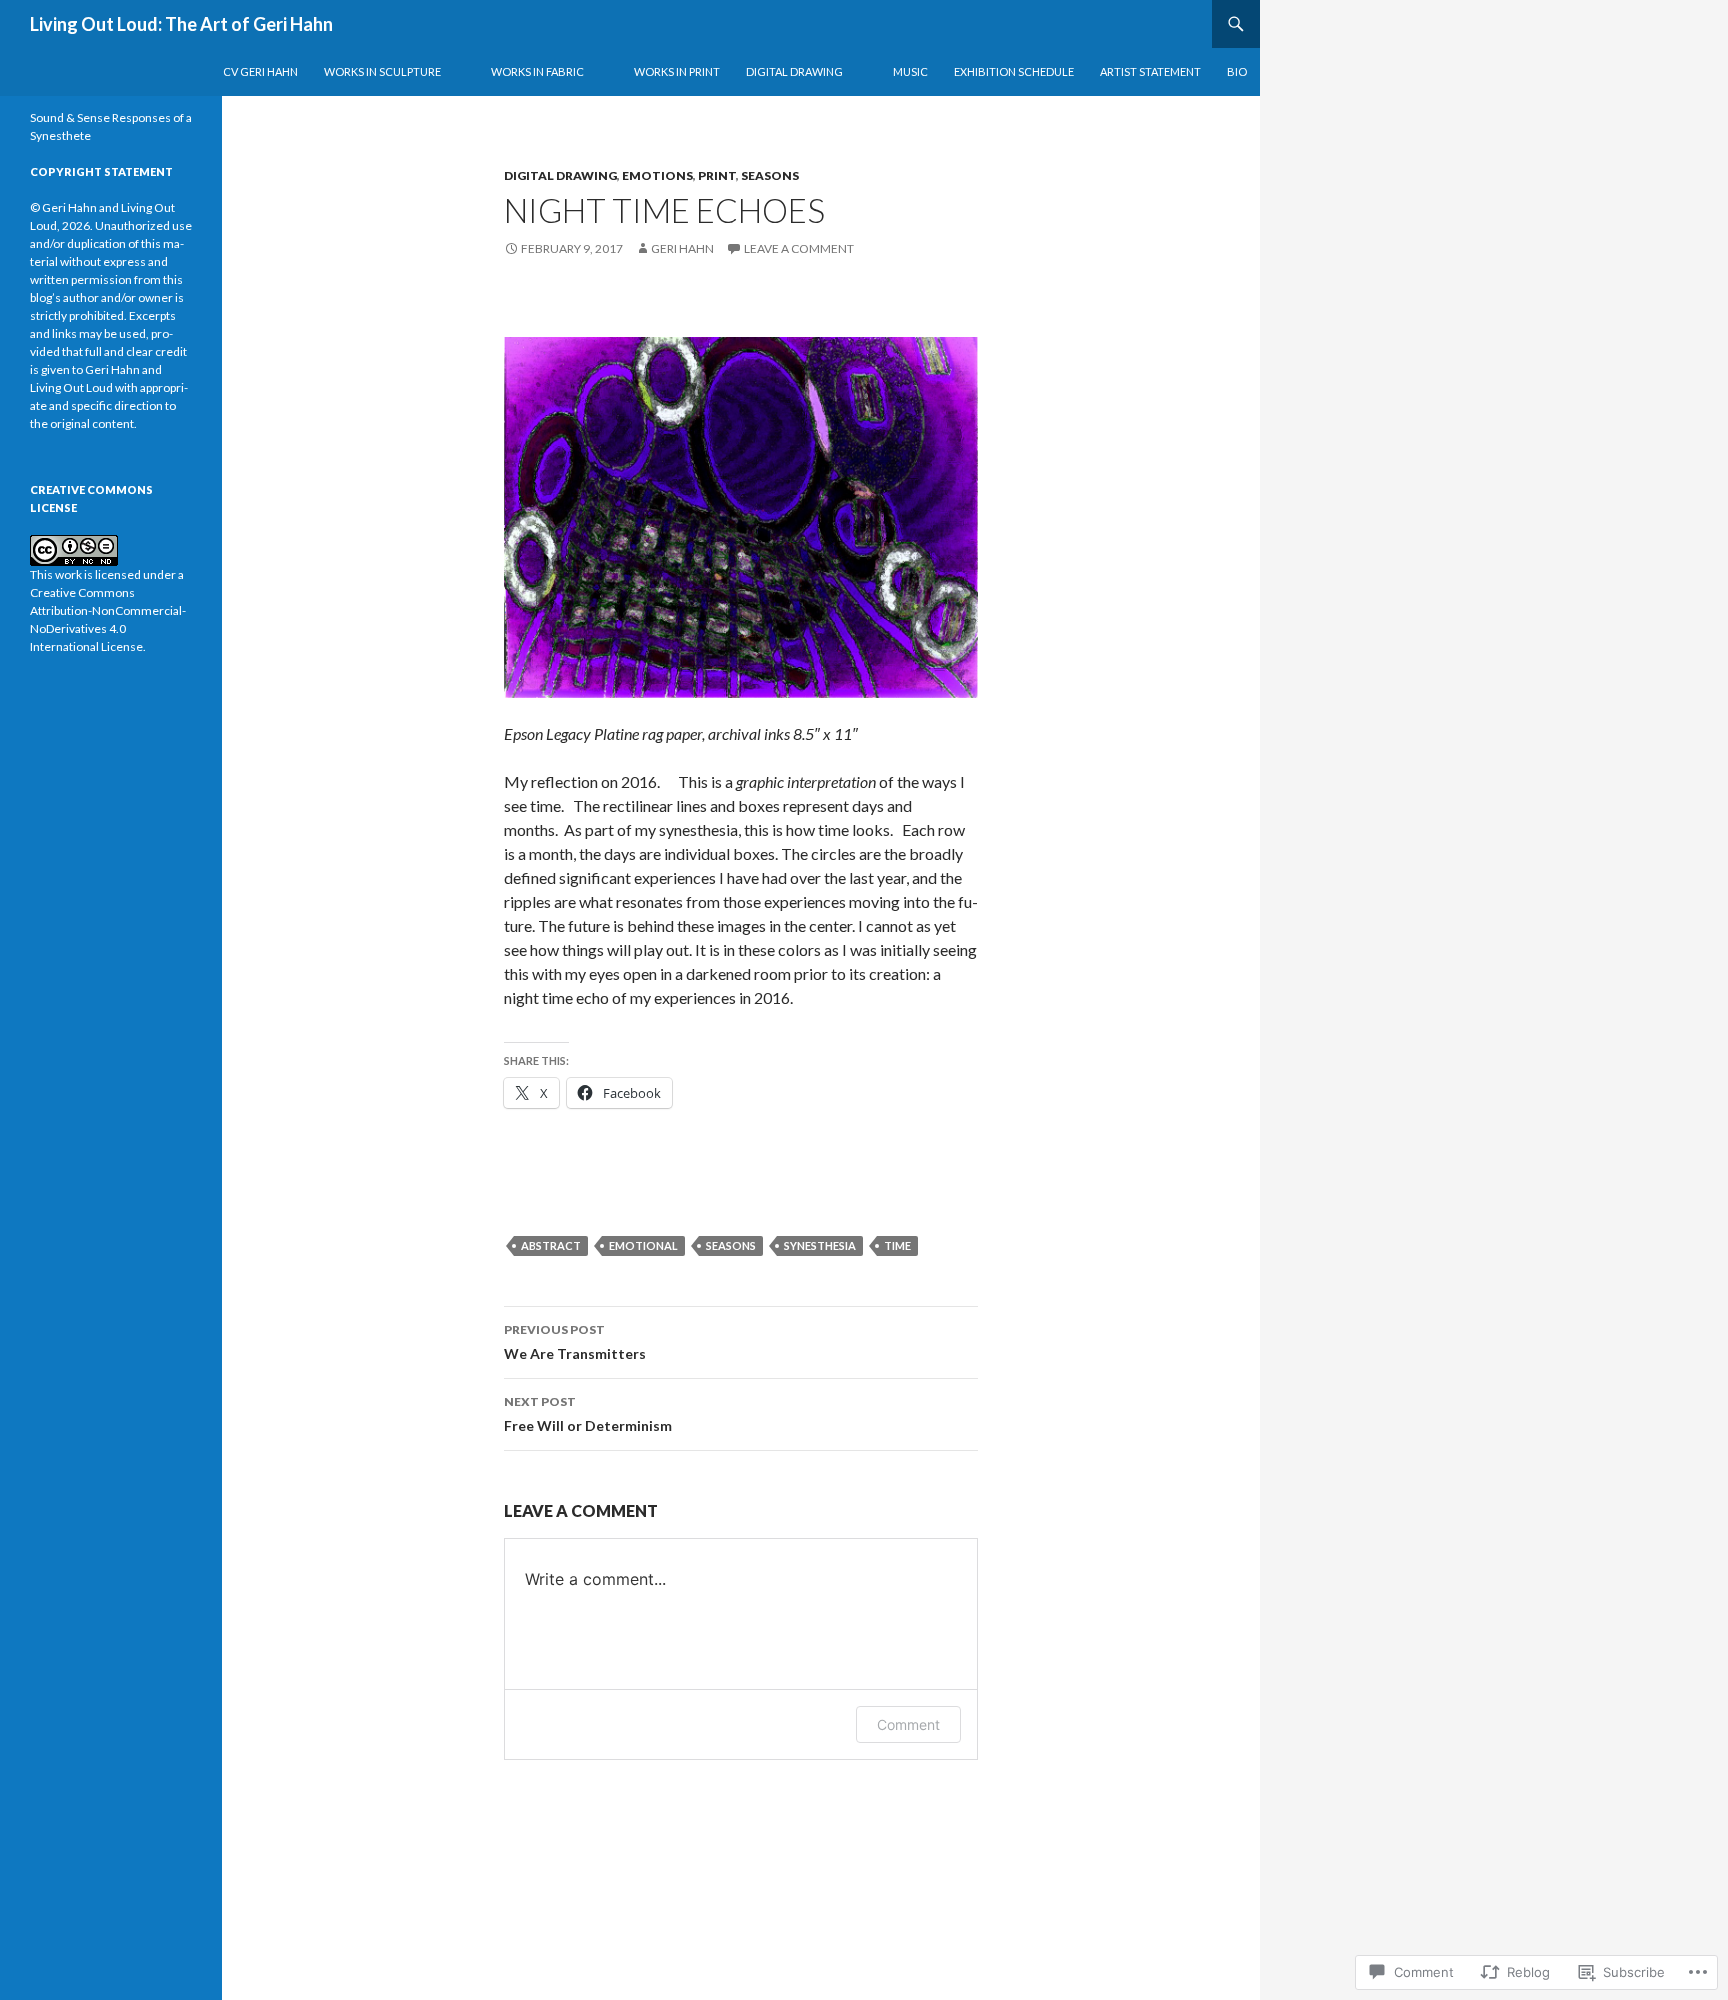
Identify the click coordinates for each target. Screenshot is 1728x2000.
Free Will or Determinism (588, 1414)
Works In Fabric (537, 71)
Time (897, 1245)
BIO (1237, 71)
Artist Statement (1150, 71)
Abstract (551, 1245)
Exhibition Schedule (1014, 71)
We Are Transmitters (575, 1342)
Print (717, 175)
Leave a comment (799, 248)
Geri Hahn (682, 248)
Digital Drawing (794, 71)
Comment (908, 1724)
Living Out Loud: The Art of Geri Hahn (181, 24)
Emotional (643, 1245)
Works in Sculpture (382, 71)
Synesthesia (820, 1245)
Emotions (657, 175)
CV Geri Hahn (260, 71)
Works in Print (677, 71)
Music (910, 71)
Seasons (770, 175)
